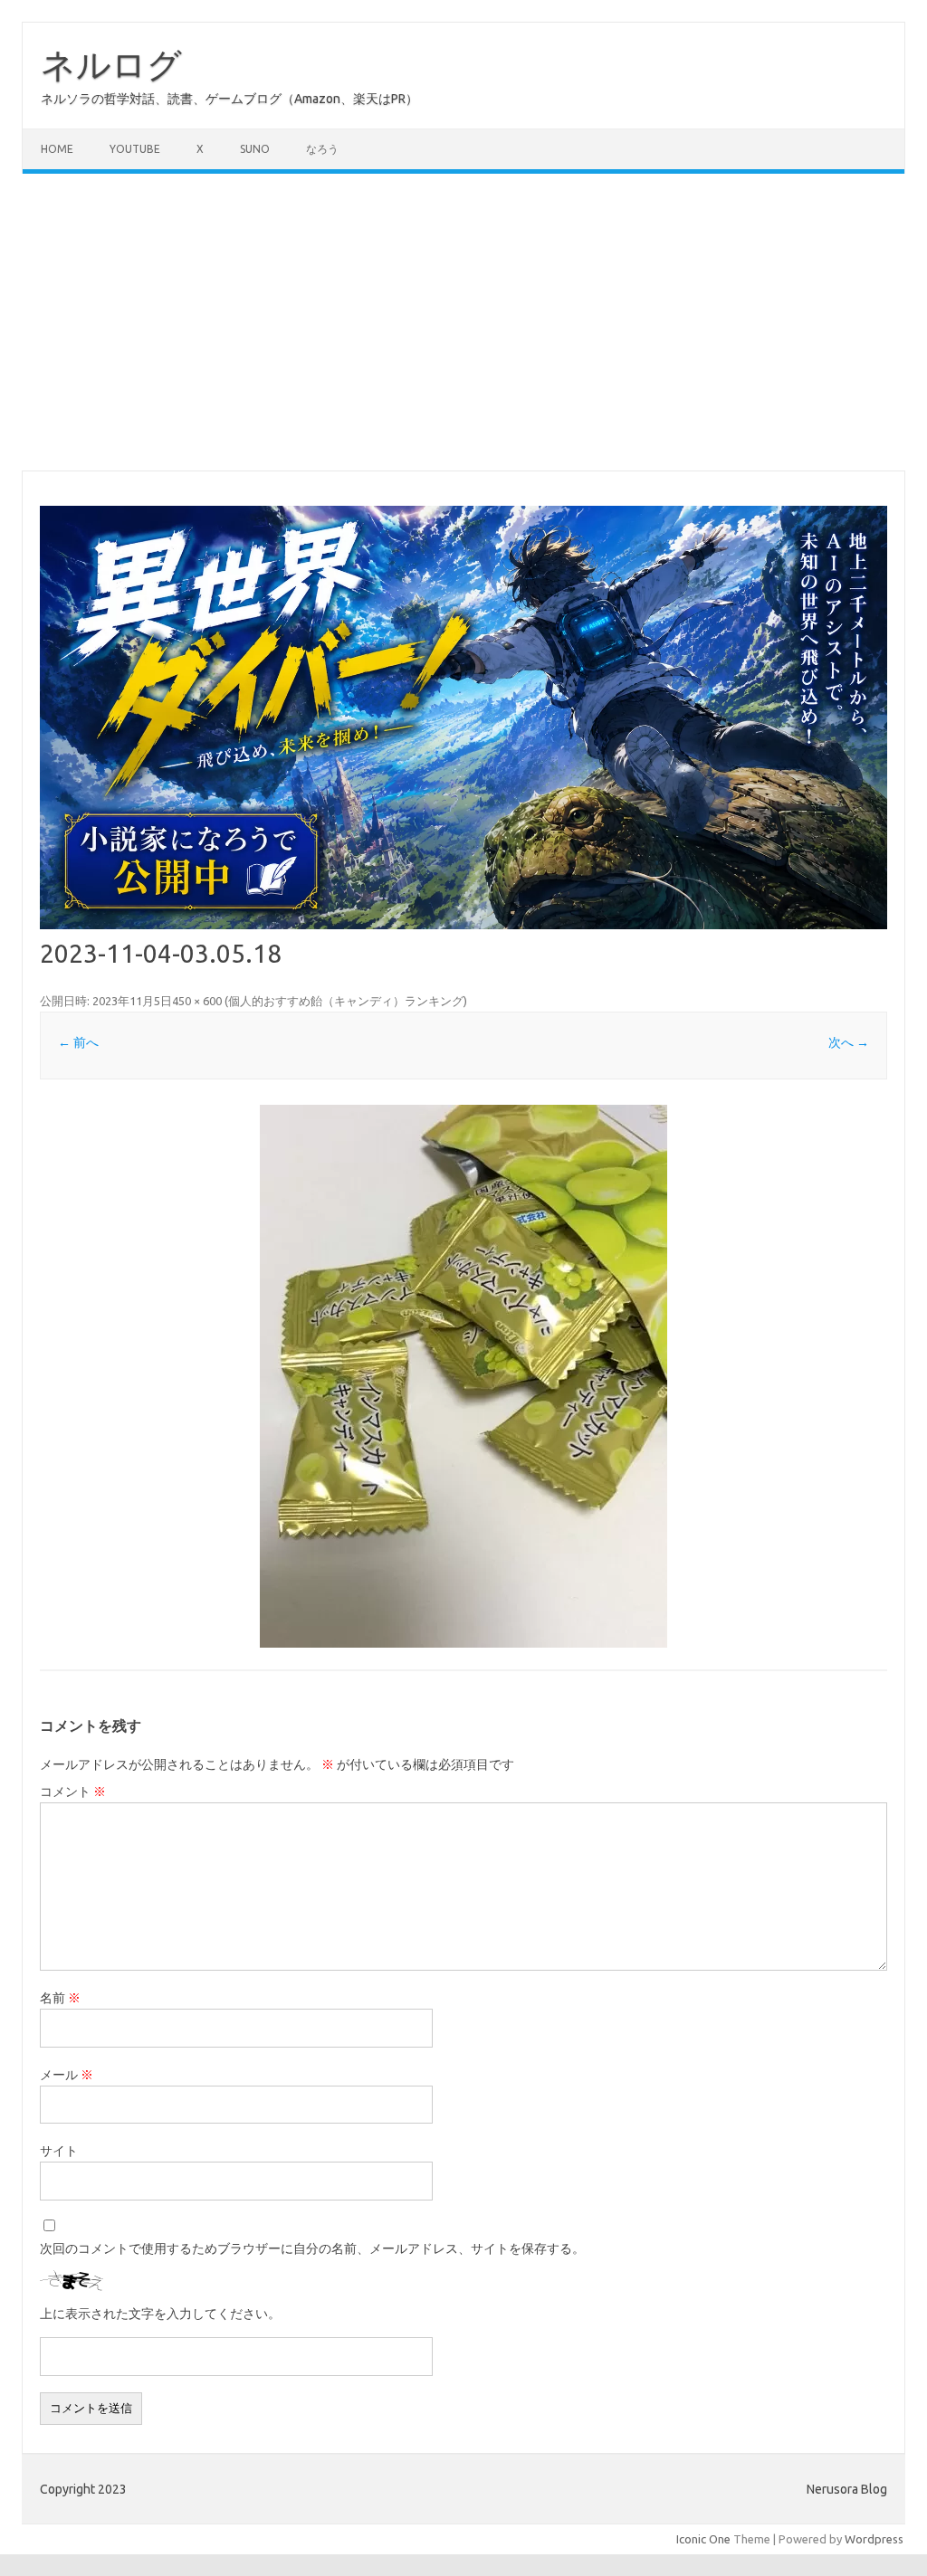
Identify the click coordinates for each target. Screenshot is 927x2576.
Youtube (135, 149)
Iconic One (703, 2539)
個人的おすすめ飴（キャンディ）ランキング (346, 1001)
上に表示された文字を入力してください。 (160, 2314)
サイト (59, 2151)
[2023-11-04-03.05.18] (463, 1376)
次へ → (849, 1042)
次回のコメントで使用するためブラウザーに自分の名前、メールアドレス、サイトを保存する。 (312, 2248)
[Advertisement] (463, 322)
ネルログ (111, 64)
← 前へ (78, 1042)
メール (67, 2075)
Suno (255, 149)
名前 (60, 1998)
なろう (322, 149)
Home (57, 149)
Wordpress (874, 2539)
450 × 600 (197, 1001)
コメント (73, 1792)
